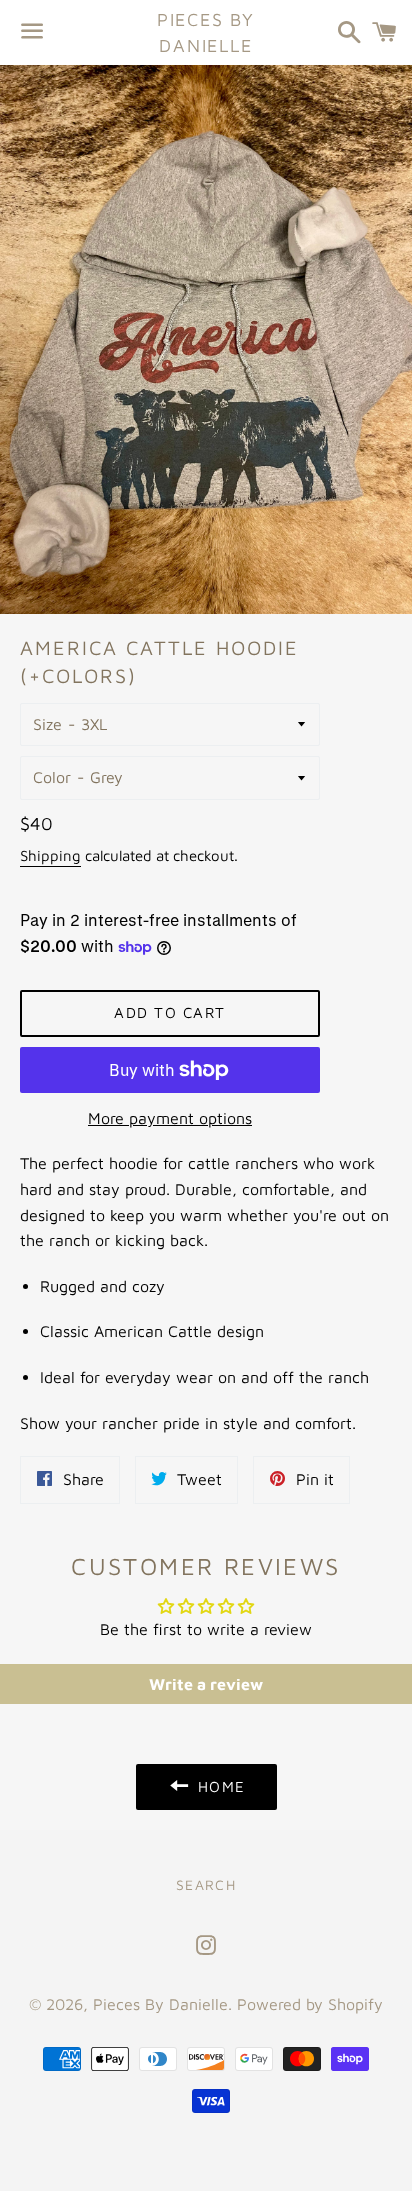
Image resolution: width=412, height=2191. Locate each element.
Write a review (206, 1684)
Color (52, 777)
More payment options (170, 1118)
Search (206, 1884)
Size (47, 724)
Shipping (50, 855)
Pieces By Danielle (206, 32)
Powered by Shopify (310, 2004)
